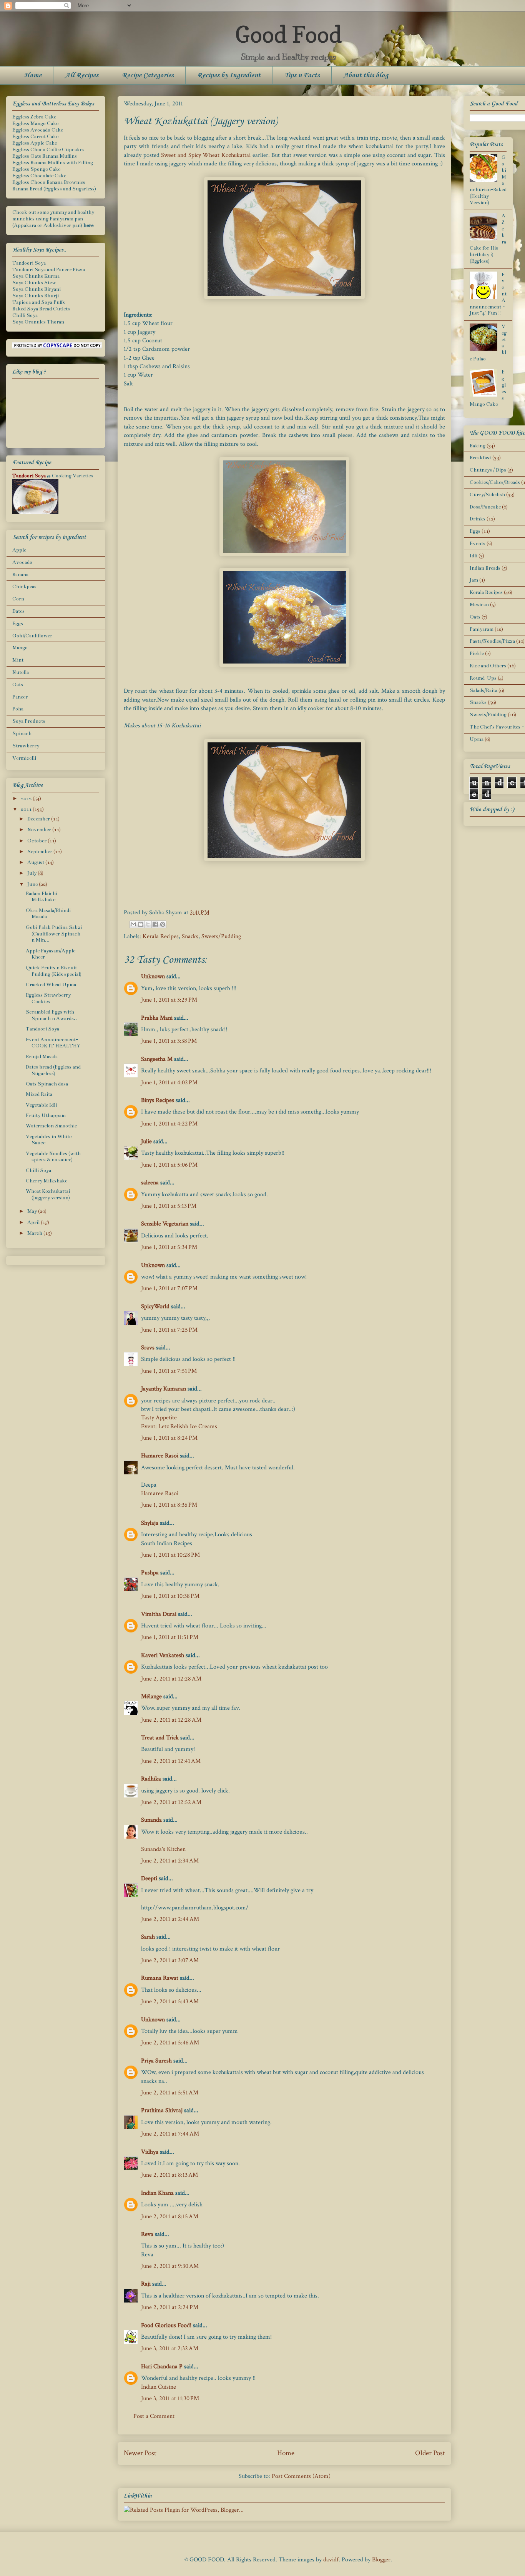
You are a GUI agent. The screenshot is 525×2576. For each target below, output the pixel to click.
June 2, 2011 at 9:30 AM (170, 2266)
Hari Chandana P (162, 2367)
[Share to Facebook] (155, 924)
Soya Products (29, 721)
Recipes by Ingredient (229, 75)
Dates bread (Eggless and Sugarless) (53, 1070)
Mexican (479, 605)
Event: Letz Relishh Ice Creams (179, 1426)
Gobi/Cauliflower (32, 636)
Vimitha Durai (159, 1614)
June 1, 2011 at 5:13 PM (169, 1206)
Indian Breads (485, 568)
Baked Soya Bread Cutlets (41, 309)
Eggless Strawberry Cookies (48, 998)
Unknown (153, 976)
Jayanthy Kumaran (164, 1389)
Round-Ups (483, 678)
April (34, 1222)
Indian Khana (157, 2193)
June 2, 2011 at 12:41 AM (171, 1761)
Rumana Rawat (160, 1978)
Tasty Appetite (159, 1418)
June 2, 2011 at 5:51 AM (170, 2093)
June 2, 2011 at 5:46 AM (170, 2043)
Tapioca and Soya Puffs (39, 302)
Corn (18, 599)
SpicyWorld (155, 1306)
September (40, 852)
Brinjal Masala (42, 1057)
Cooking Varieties (72, 476)
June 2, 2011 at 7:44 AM (170, 2134)
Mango (20, 648)
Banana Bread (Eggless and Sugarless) (54, 189)
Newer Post (140, 2453)
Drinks (478, 519)
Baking (478, 446)
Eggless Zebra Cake (34, 117)
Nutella (21, 672)
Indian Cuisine (159, 2387)
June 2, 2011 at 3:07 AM (170, 1960)
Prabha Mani (157, 1018)
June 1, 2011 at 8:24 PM (169, 1438)
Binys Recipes (158, 1100)
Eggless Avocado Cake (38, 130)
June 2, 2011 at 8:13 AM (169, 2175)
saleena (150, 1183)
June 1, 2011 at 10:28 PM (170, 1555)
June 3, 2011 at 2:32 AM (170, 2348)
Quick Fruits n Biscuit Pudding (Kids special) (54, 971)
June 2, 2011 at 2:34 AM (170, 1861)
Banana (20, 575)
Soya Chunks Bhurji (36, 296)
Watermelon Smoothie (51, 1126)
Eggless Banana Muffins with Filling (53, 163)
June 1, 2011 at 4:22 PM (169, 1124)
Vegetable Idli (41, 1105)
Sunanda (151, 1820)
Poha (18, 709)
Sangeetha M (157, 1059)
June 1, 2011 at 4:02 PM (169, 1083)
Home (33, 75)
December (39, 819)
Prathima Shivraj (162, 2110)
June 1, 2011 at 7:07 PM (169, 1288)
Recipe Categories (148, 75)
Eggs (18, 624)
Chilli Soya (25, 315)
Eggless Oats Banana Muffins (45, 156)
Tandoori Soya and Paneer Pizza (49, 270)
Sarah (148, 1937)
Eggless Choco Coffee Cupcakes (48, 150)
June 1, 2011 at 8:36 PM (169, 1505)
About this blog (366, 75)
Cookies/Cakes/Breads (495, 482)
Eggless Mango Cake (35, 123)
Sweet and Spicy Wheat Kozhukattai (206, 155)
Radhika (151, 1779)
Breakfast (480, 458)
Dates (18, 611)
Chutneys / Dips (488, 470)
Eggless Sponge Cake (36, 169)
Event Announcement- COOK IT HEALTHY (53, 1043)
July (32, 873)
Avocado (22, 562)
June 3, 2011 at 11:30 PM (170, 2398)
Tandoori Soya (29, 263)
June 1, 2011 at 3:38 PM (169, 1041)
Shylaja (150, 1523)
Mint (18, 660)
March (35, 1233)
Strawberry (26, 746)
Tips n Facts (302, 75)
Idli (473, 556)
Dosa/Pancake (485, 507)
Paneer (20, 697)
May (33, 1211)
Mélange (151, 1696)
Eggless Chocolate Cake (39, 176)
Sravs (148, 1348)
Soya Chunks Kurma (36, 276)
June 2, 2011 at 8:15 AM (170, 2217)
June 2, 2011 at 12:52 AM (171, 1802)
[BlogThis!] (141, 924)
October (37, 841)
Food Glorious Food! (166, 2325)
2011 (27, 809)
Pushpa (150, 1573)
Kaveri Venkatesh (163, 1655)
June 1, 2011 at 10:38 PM (170, 1596)
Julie (146, 1141)
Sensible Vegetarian (165, 1224)
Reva (147, 2234)
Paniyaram (482, 629)
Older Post (430, 2453)
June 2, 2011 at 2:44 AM (170, 1919)
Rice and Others (488, 666)
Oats (18, 685)
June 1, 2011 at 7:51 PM (169, 1371)
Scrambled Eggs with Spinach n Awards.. (51, 1015)
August (36, 862)
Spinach (22, 734)
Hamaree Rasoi (160, 1456)
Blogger (381, 2560)
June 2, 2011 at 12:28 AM (171, 1679)
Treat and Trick (160, 1738)
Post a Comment (154, 2416)
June (33, 884)
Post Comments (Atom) (301, 2476)
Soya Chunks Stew (34, 283)
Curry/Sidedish (487, 495)
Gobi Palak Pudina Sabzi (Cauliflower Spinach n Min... (54, 934)
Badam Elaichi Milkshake (42, 897)
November (40, 830)
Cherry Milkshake (47, 1181)
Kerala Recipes (161, 936)
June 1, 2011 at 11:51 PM (170, 1637)
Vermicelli (24, 758)
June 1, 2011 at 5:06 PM (169, 1165)
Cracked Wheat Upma (51, 985)
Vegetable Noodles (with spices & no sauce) (53, 1157)
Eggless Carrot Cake (35, 137)
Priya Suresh (156, 2061)
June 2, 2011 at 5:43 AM (170, 2002)
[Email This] (133, 924)
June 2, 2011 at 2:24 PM (170, 2307)
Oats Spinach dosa (47, 1084)
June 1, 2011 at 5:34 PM (169, 1247)
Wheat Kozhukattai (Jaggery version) (48, 1195)
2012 (27, 799)
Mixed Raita (39, 1094)
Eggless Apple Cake (35, 143)
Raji (146, 2284)
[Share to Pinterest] (163, 924)
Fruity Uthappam (46, 1115)
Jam (474, 580)
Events (478, 544)
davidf (331, 2560)
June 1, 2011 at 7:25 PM (169, 1330)
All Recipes (82, 75)
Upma (477, 739)
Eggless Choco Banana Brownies (49, 182)
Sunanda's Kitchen (163, 1849)
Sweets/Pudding (221, 936)
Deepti (149, 1878)
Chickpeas (24, 587)
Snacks (190, 936)
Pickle (477, 654)
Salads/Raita (483, 690)
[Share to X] (148, 924)
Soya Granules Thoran (38, 322)
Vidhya (150, 2152)
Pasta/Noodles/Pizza (492, 641)
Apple (19, 550)
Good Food (288, 34)
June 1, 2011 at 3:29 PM (169, 1000)
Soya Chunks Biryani (37, 289)
